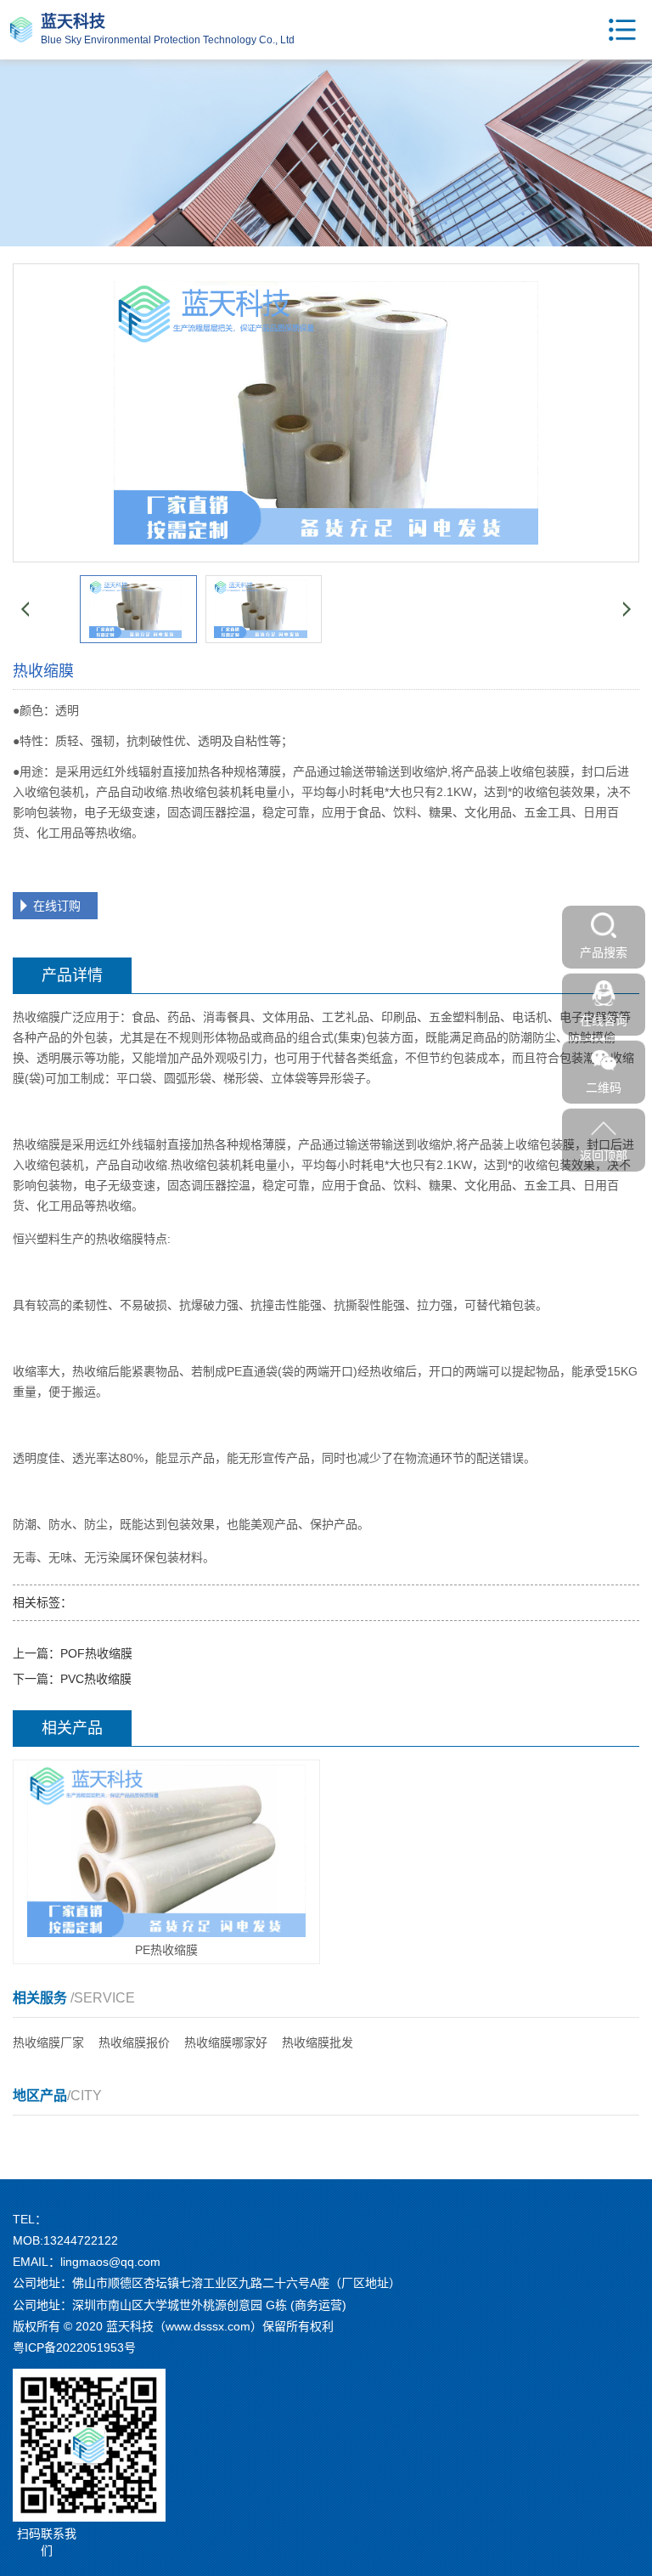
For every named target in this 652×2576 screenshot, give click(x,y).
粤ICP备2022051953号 (74, 2347)
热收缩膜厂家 (48, 2042)
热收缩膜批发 (318, 2042)
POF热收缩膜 (96, 1653)
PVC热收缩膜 (96, 1679)
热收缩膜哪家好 (226, 2042)
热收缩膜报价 (134, 2042)
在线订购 (57, 906)
